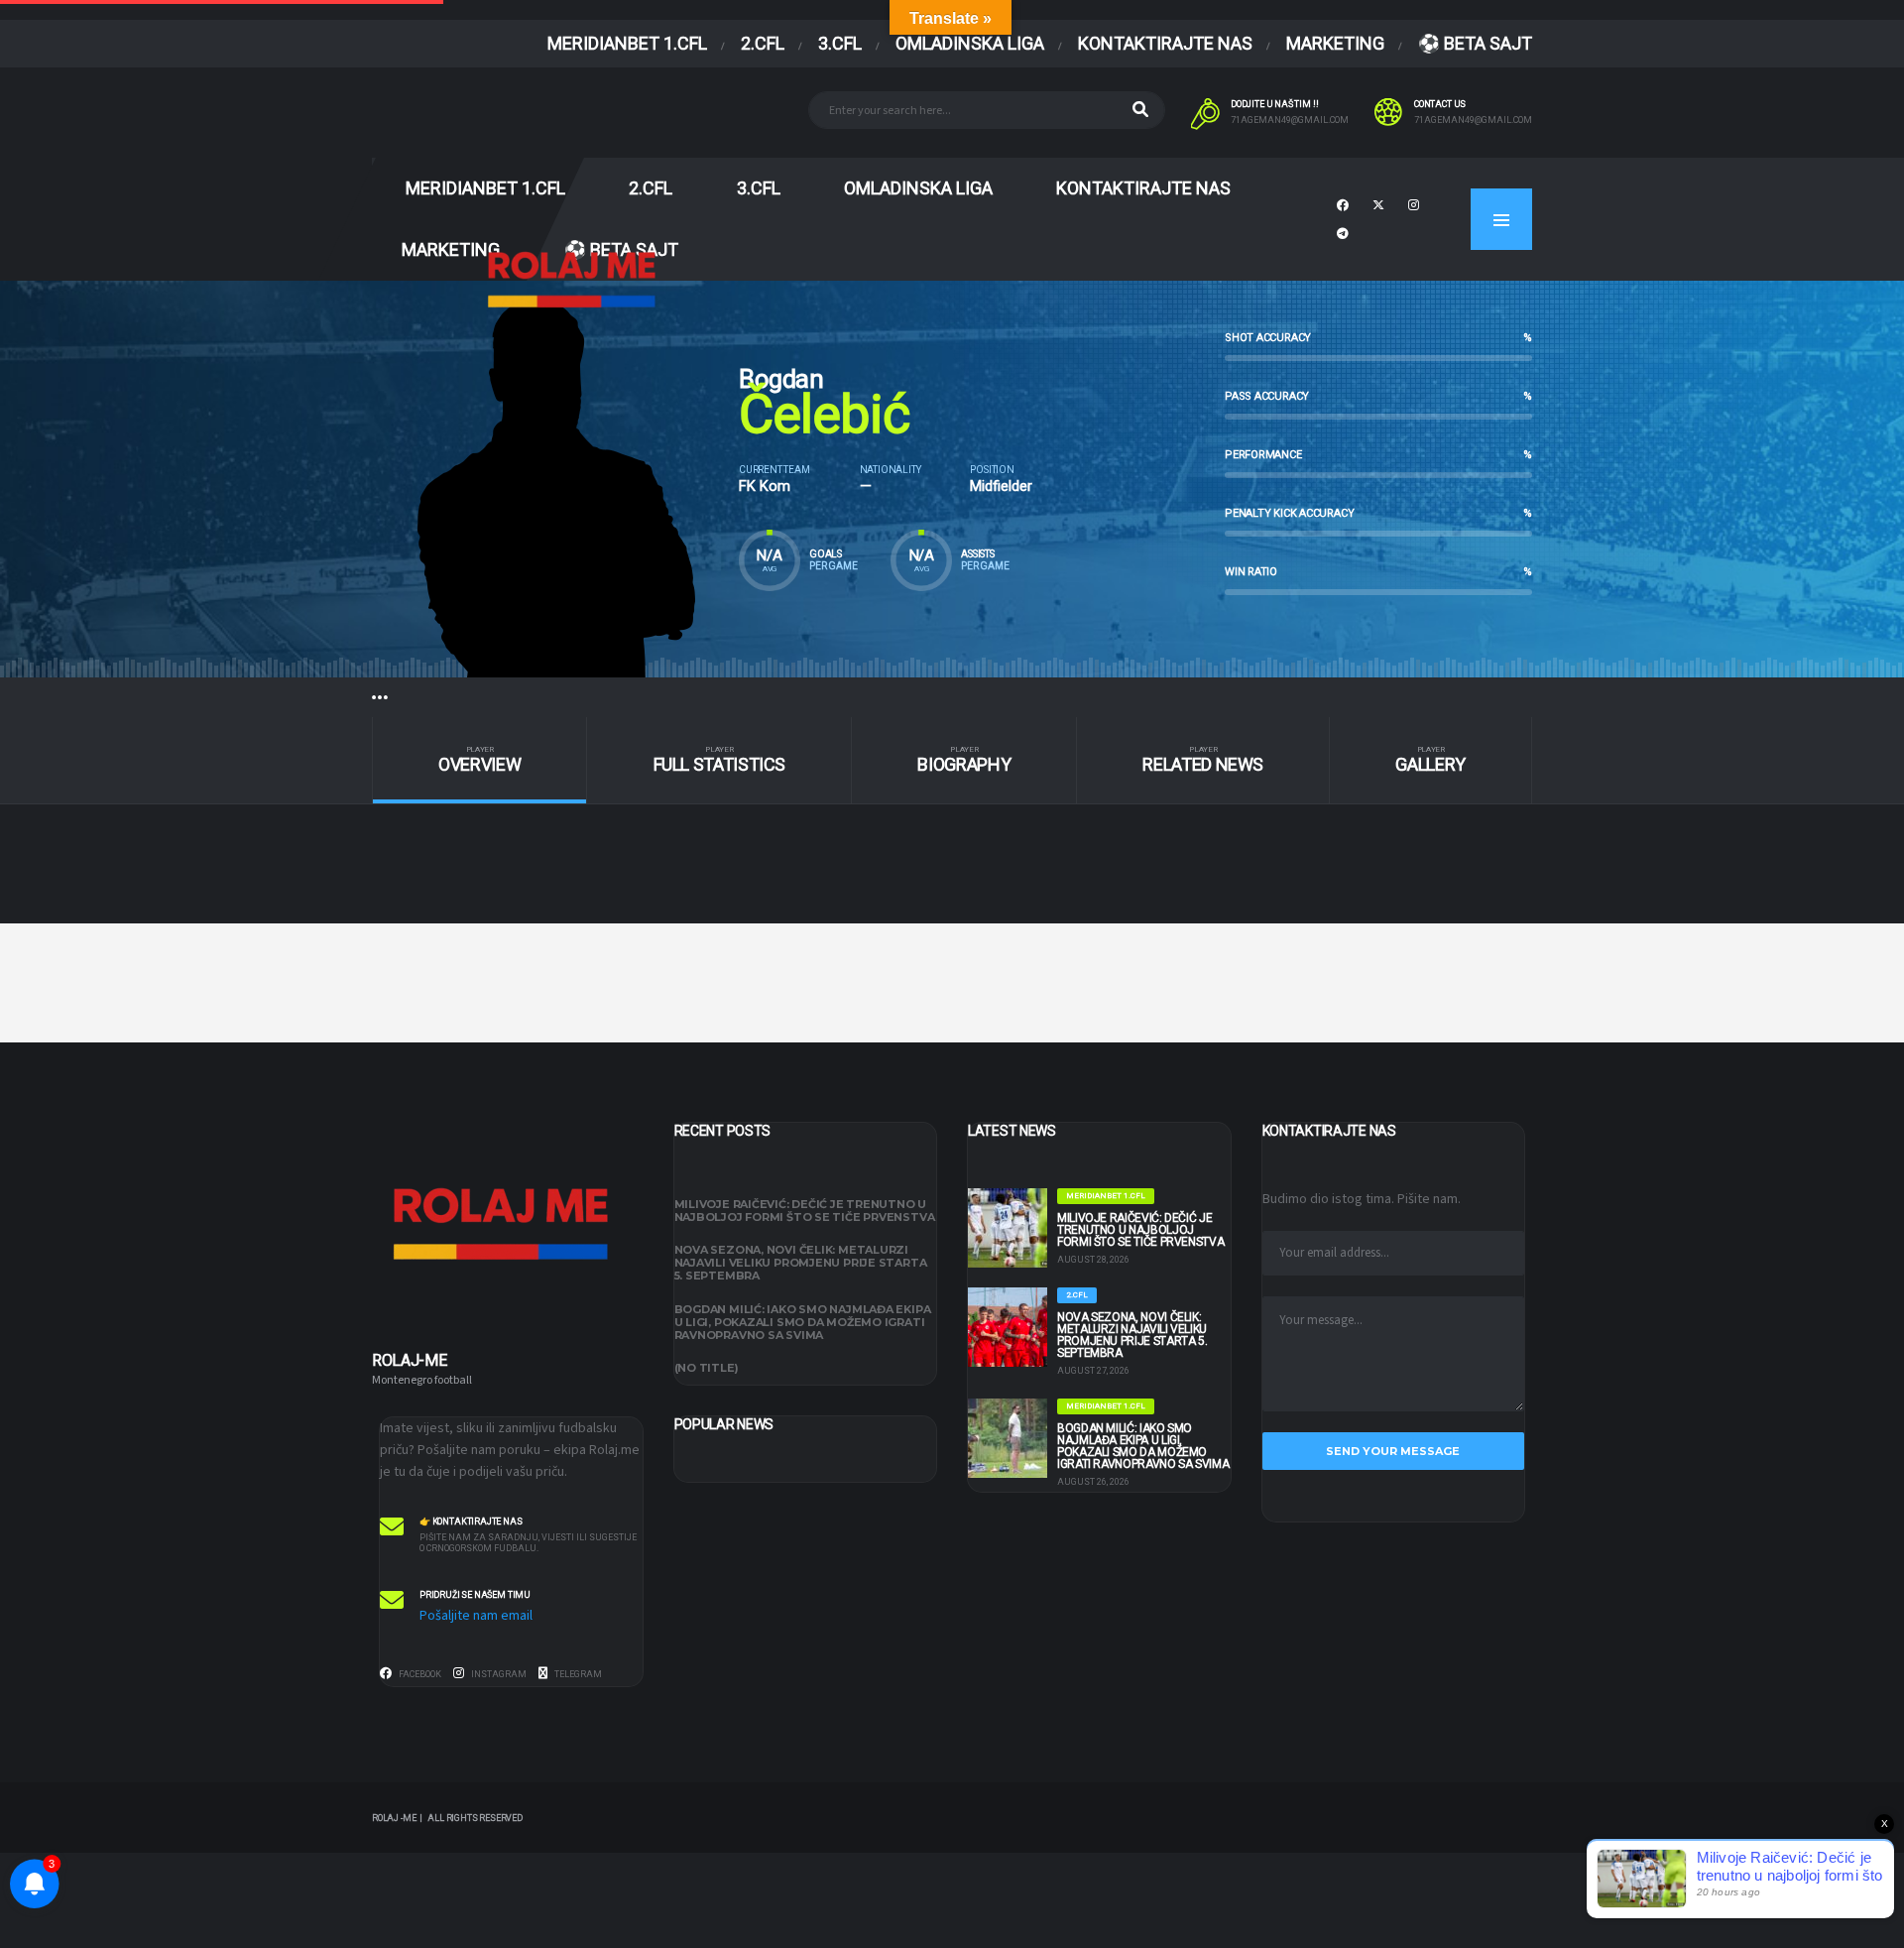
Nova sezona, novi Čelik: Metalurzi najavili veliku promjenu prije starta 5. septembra (801, 1263)
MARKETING (1335, 43)
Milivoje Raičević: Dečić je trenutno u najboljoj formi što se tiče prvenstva (805, 1211)
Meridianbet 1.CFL (627, 43)
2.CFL (763, 43)
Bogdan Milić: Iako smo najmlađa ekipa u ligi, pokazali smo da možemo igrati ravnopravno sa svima (803, 1322)
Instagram (498, 1674)
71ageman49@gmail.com (1290, 120)
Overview (479, 760)
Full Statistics (720, 760)
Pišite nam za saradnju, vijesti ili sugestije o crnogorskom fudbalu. (528, 1543)
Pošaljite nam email (476, 1616)
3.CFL (840, 43)
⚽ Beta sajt (1475, 43)
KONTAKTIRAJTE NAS (1165, 43)
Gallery (1430, 760)
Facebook (419, 1674)
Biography (964, 760)
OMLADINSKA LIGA (970, 43)
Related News (1203, 760)
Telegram (577, 1674)
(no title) (707, 1368)
